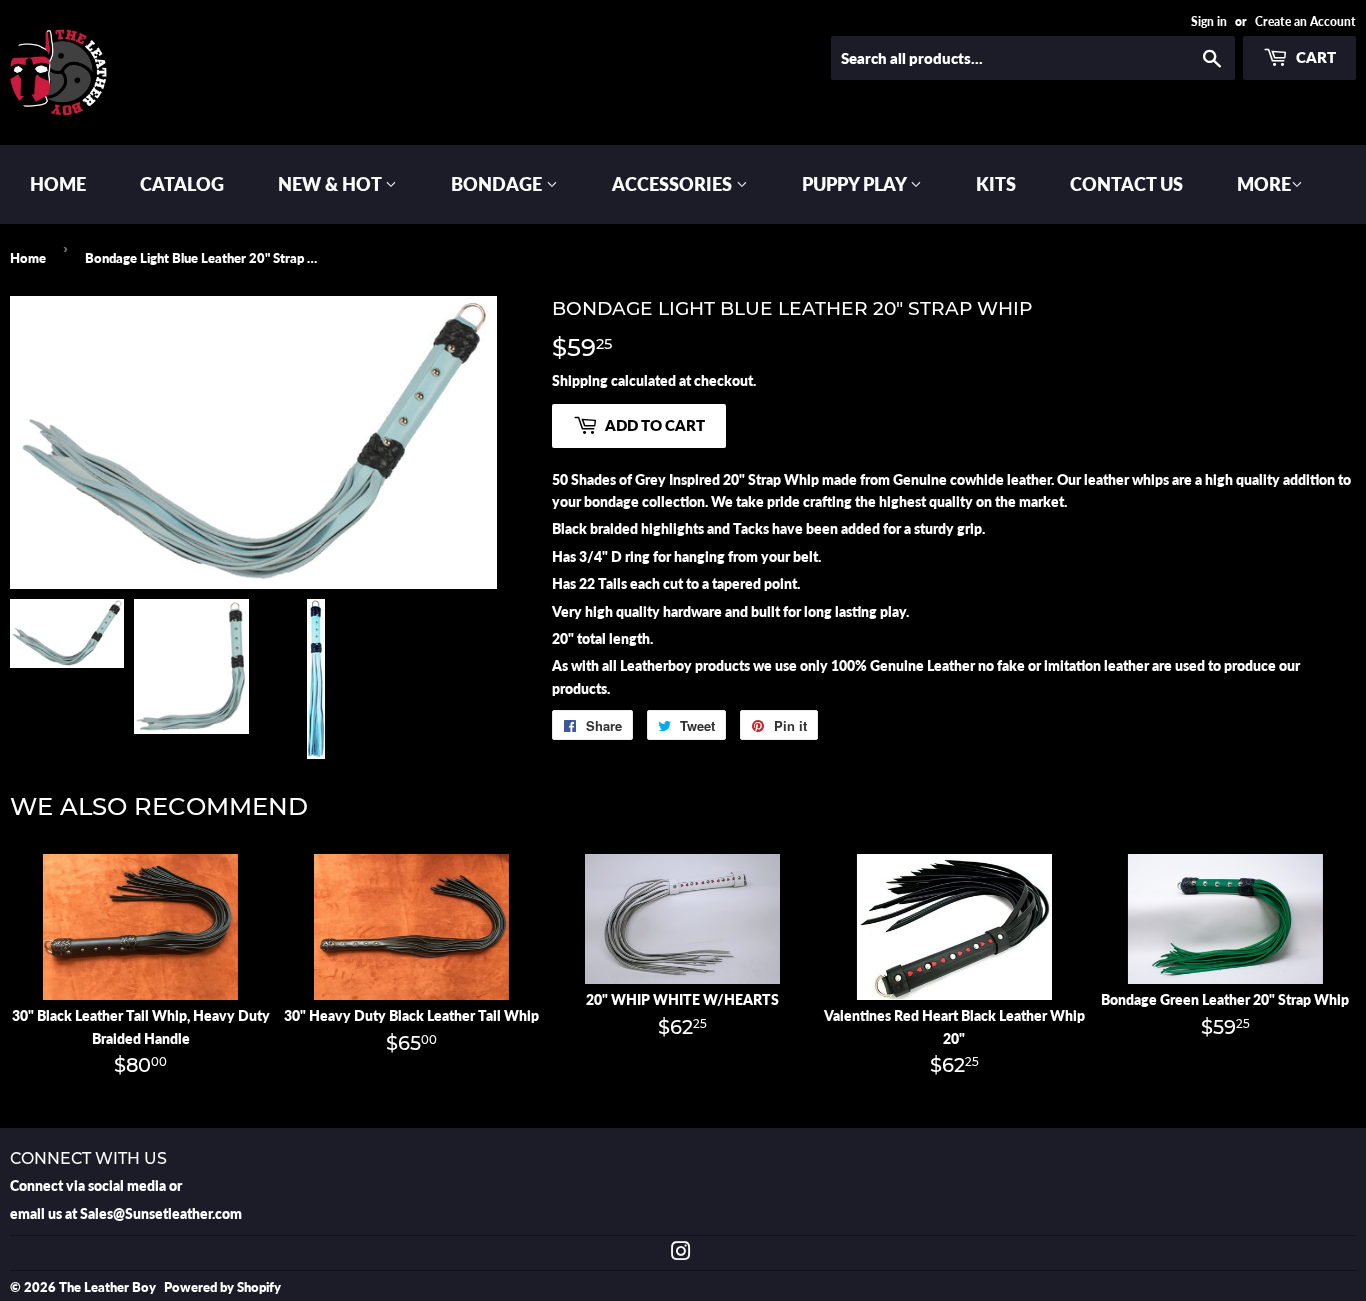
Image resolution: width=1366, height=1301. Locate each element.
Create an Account (1305, 21)
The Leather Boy (107, 1287)
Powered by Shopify (222, 1287)
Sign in (1209, 21)
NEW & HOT (331, 184)
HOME (58, 184)
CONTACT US (1126, 184)
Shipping (580, 380)
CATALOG (182, 184)
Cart (1314, 57)
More (1264, 184)
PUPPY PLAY (856, 184)
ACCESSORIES (674, 184)
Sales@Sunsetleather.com (161, 1213)
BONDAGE (498, 184)
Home (28, 258)
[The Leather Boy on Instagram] (681, 1253)
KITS (996, 184)
